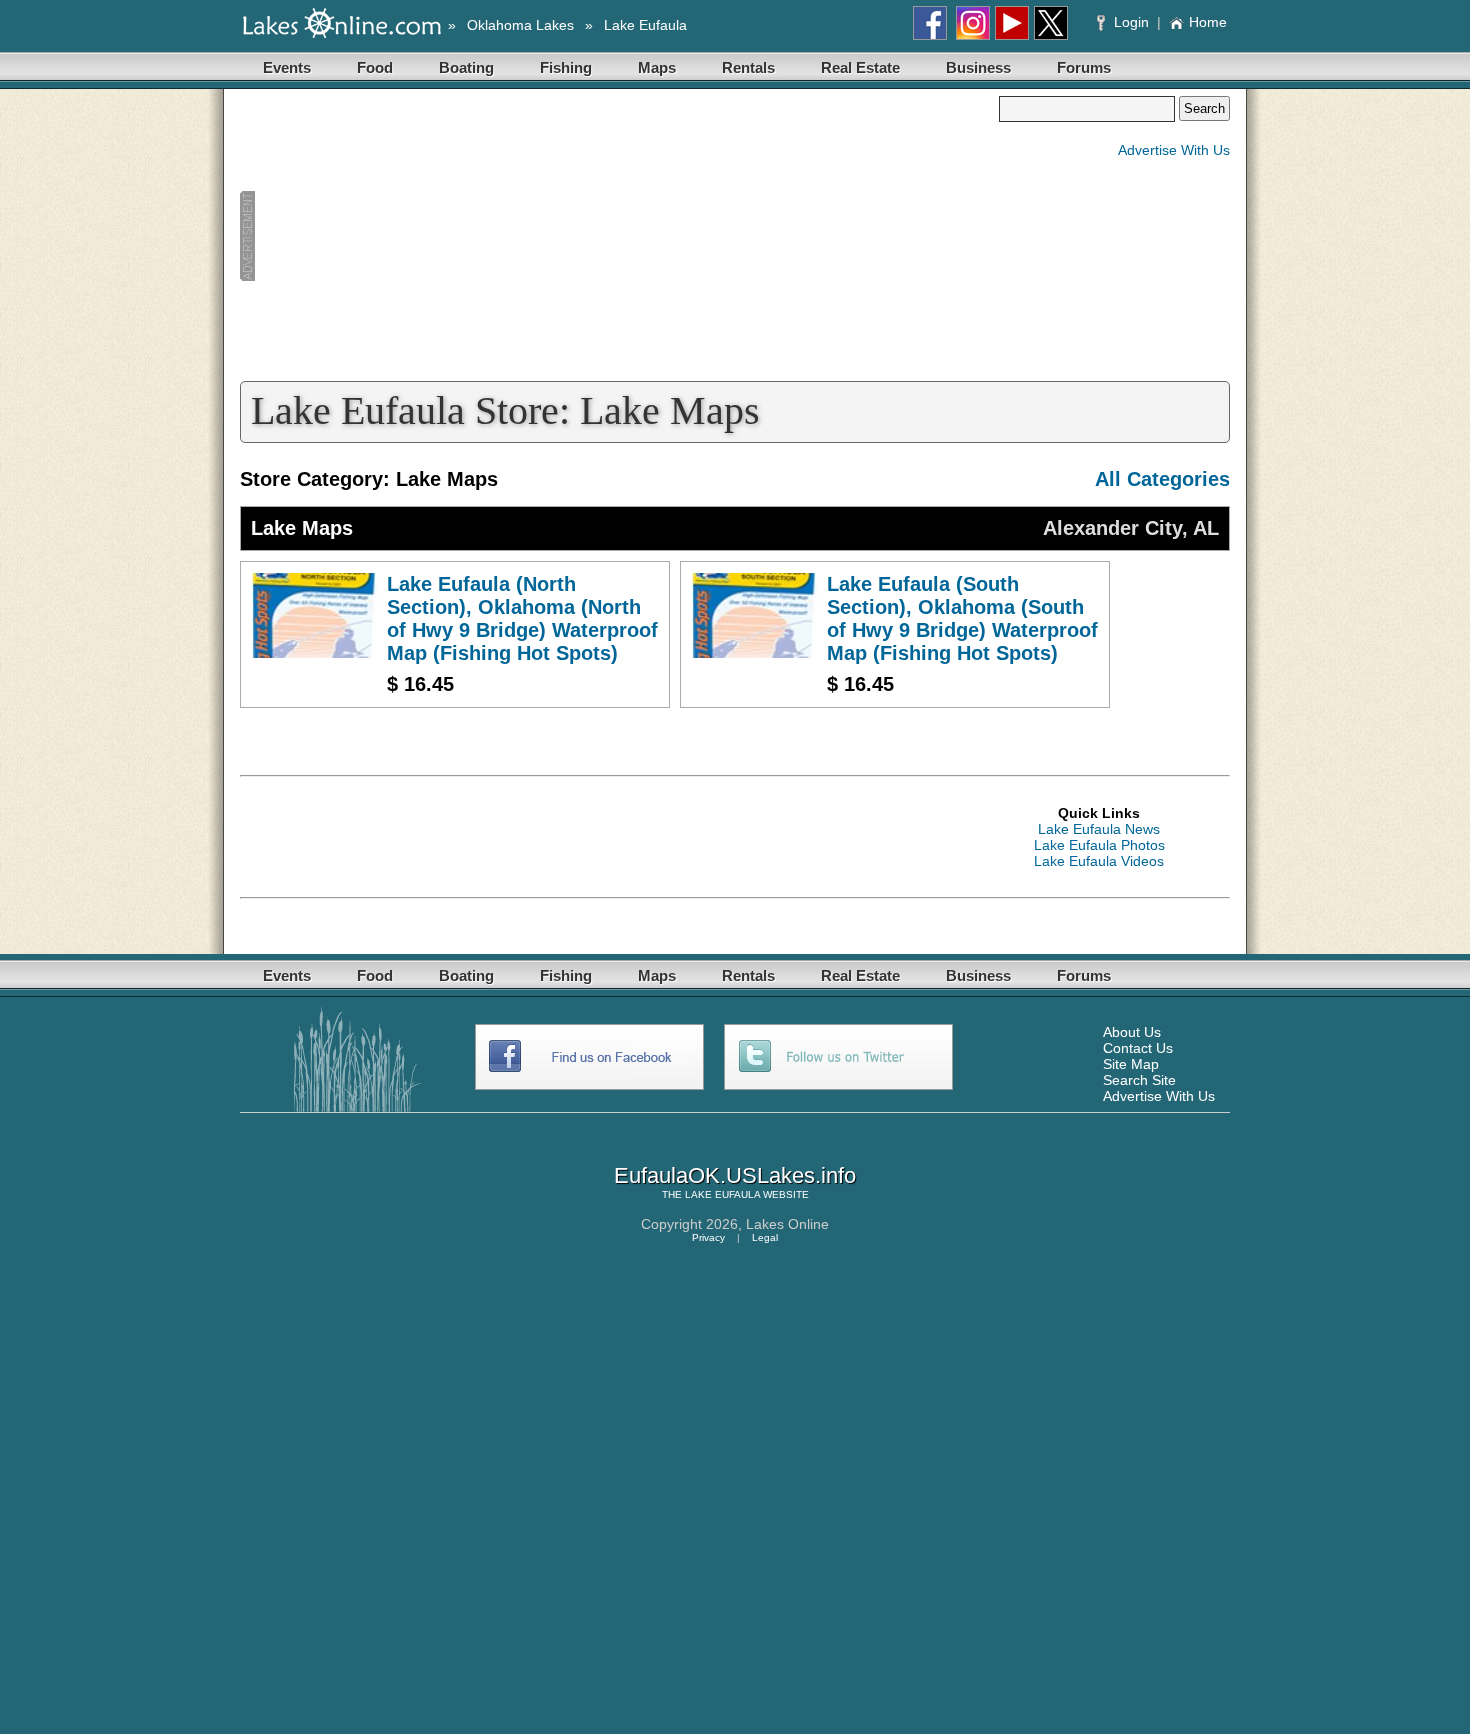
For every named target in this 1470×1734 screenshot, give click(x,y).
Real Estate (860, 67)
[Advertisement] (619, 236)
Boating (466, 67)
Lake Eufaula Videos (1099, 861)
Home (1208, 22)
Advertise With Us (1174, 150)
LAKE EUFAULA (722, 1194)
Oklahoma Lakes (520, 25)
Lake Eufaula (645, 25)
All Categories (1162, 479)
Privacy (708, 1237)
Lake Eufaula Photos (1099, 845)
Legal (765, 1237)
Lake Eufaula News (1099, 829)
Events (287, 67)
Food (375, 67)
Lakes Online (787, 1224)
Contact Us (1138, 1048)
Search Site (1139, 1080)
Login (1131, 22)
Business (978, 67)
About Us (1132, 1032)
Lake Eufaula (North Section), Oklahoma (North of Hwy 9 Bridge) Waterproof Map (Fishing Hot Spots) (522, 618)
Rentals (748, 67)
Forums (1084, 67)
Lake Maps (302, 528)
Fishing (566, 67)
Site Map (1131, 1064)
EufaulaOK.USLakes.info (735, 1175)
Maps (657, 67)
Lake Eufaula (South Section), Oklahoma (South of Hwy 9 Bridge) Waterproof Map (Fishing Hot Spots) (962, 618)
